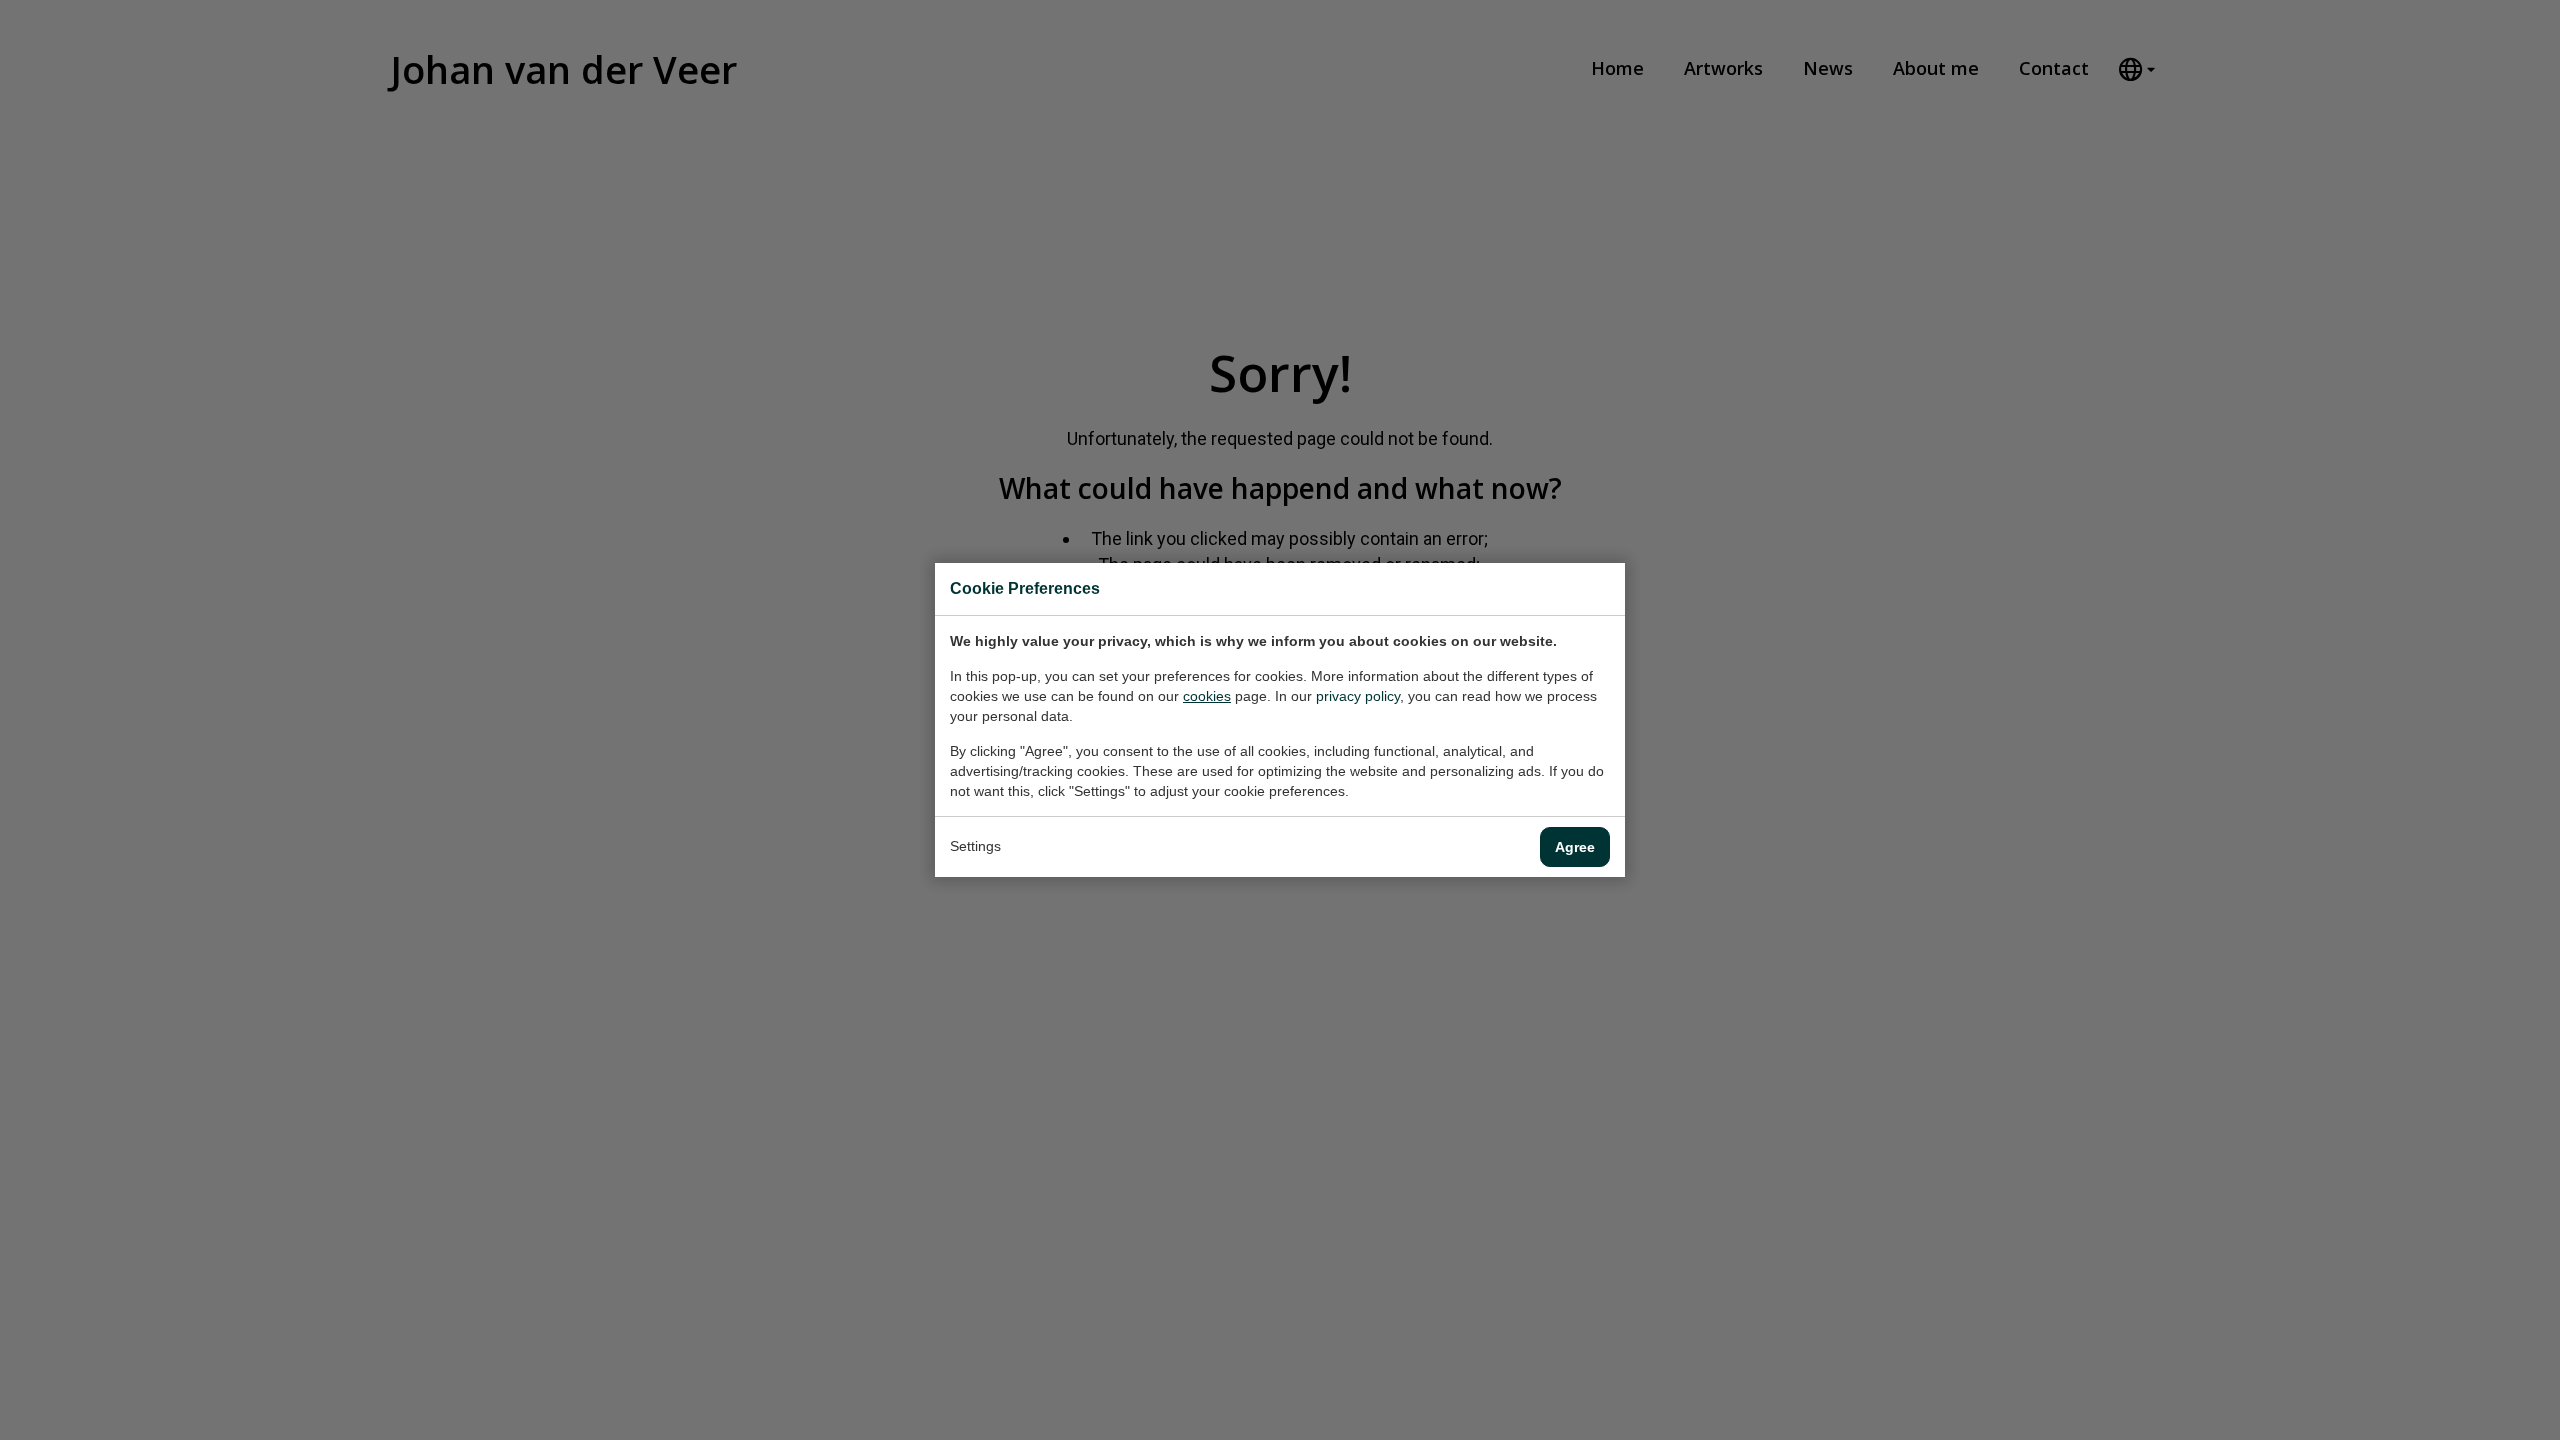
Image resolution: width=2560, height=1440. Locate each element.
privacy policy (1358, 696)
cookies (1207, 696)
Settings (975, 846)
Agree (1575, 847)
